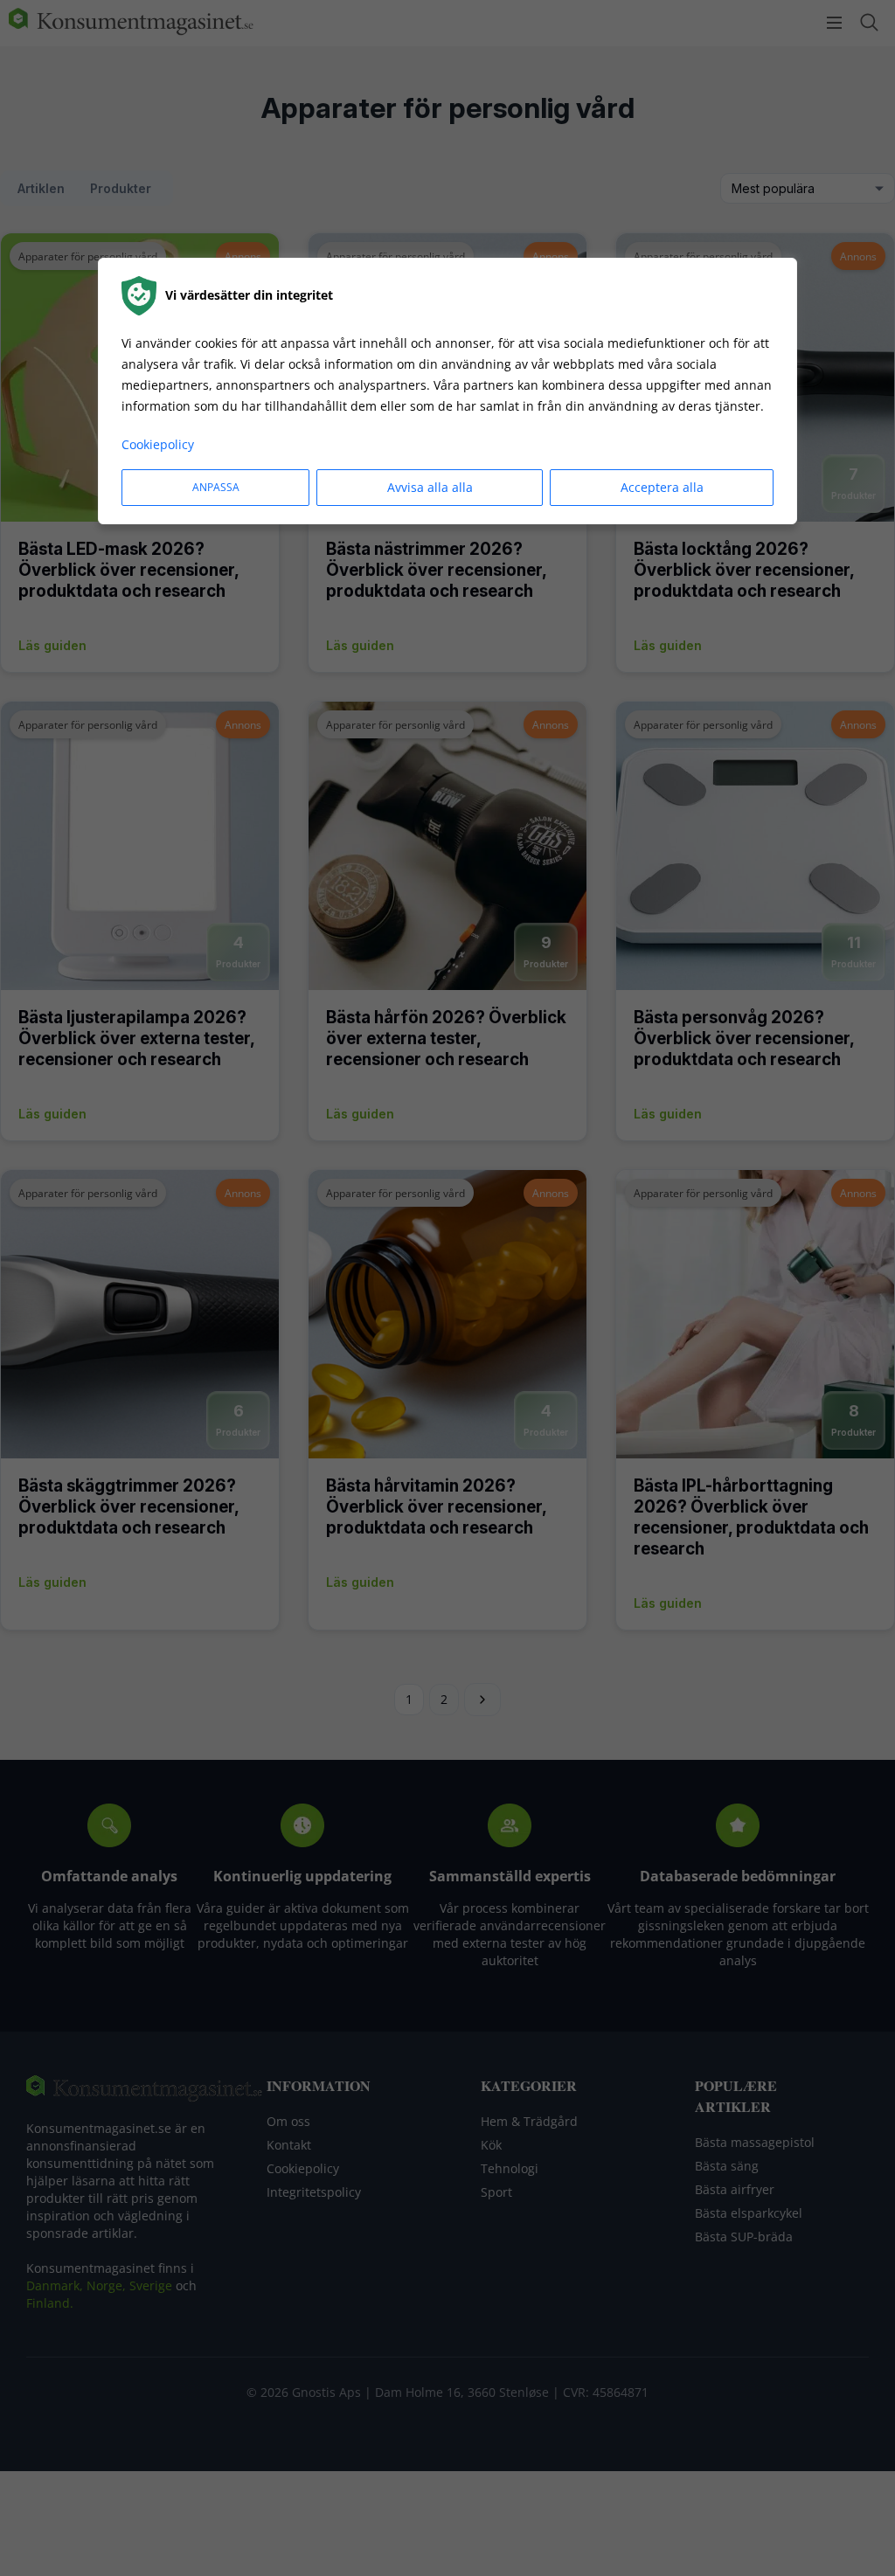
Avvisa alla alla (430, 487)
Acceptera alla (662, 487)
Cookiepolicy (158, 444)
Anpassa (216, 487)
